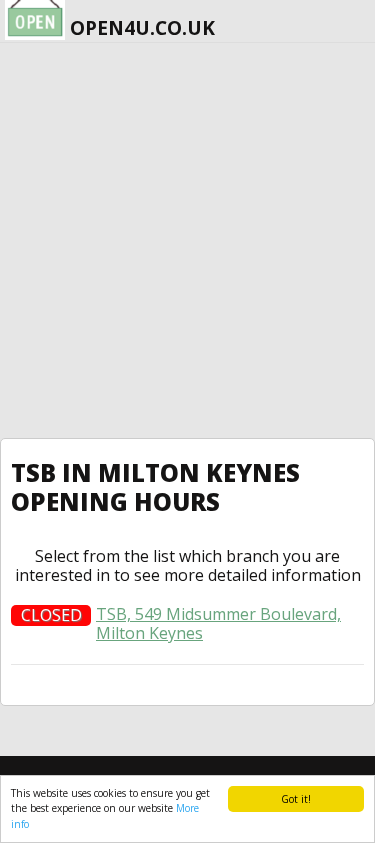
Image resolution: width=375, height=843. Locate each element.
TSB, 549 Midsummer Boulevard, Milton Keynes (218, 624)
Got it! (296, 799)
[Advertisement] (187, 240)
